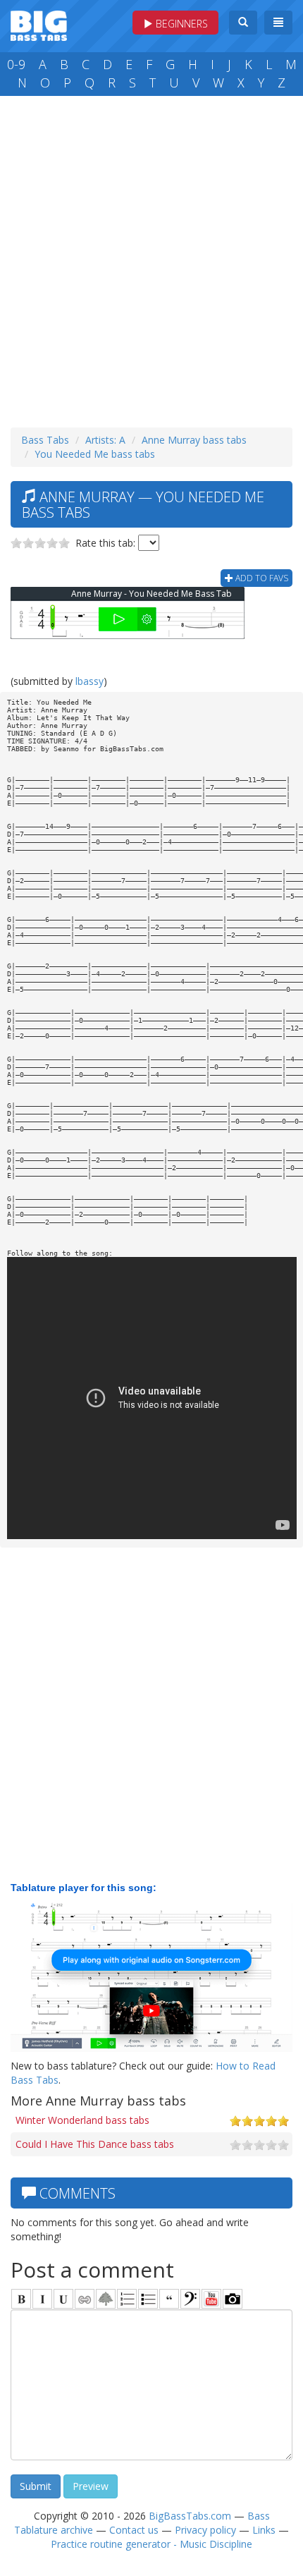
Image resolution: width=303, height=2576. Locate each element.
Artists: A (105, 440)
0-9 (16, 64)
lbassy (89, 681)
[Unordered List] (148, 2299)
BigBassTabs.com (190, 2516)
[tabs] (190, 2299)
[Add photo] (233, 2299)
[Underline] (63, 2299)
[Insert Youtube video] (211, 2299)
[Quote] (169, 2299)
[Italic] (42, 2299)
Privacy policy (205, 2530)
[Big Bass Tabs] (39, 24)
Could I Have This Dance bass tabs (95, 2144)
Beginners (180, 24)
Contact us (134, 2530)
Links (264, 2530)
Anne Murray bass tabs (194, 440)
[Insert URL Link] (85, 2299)
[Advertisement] (151, 258)
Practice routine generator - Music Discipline (151, 2544)
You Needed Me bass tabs (95, 454)
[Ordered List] (127, 2299)
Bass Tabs (45, 440)
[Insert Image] (106, 2299)
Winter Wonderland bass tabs (82, 2120)
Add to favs (261, 578)
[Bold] (21, 2299)
